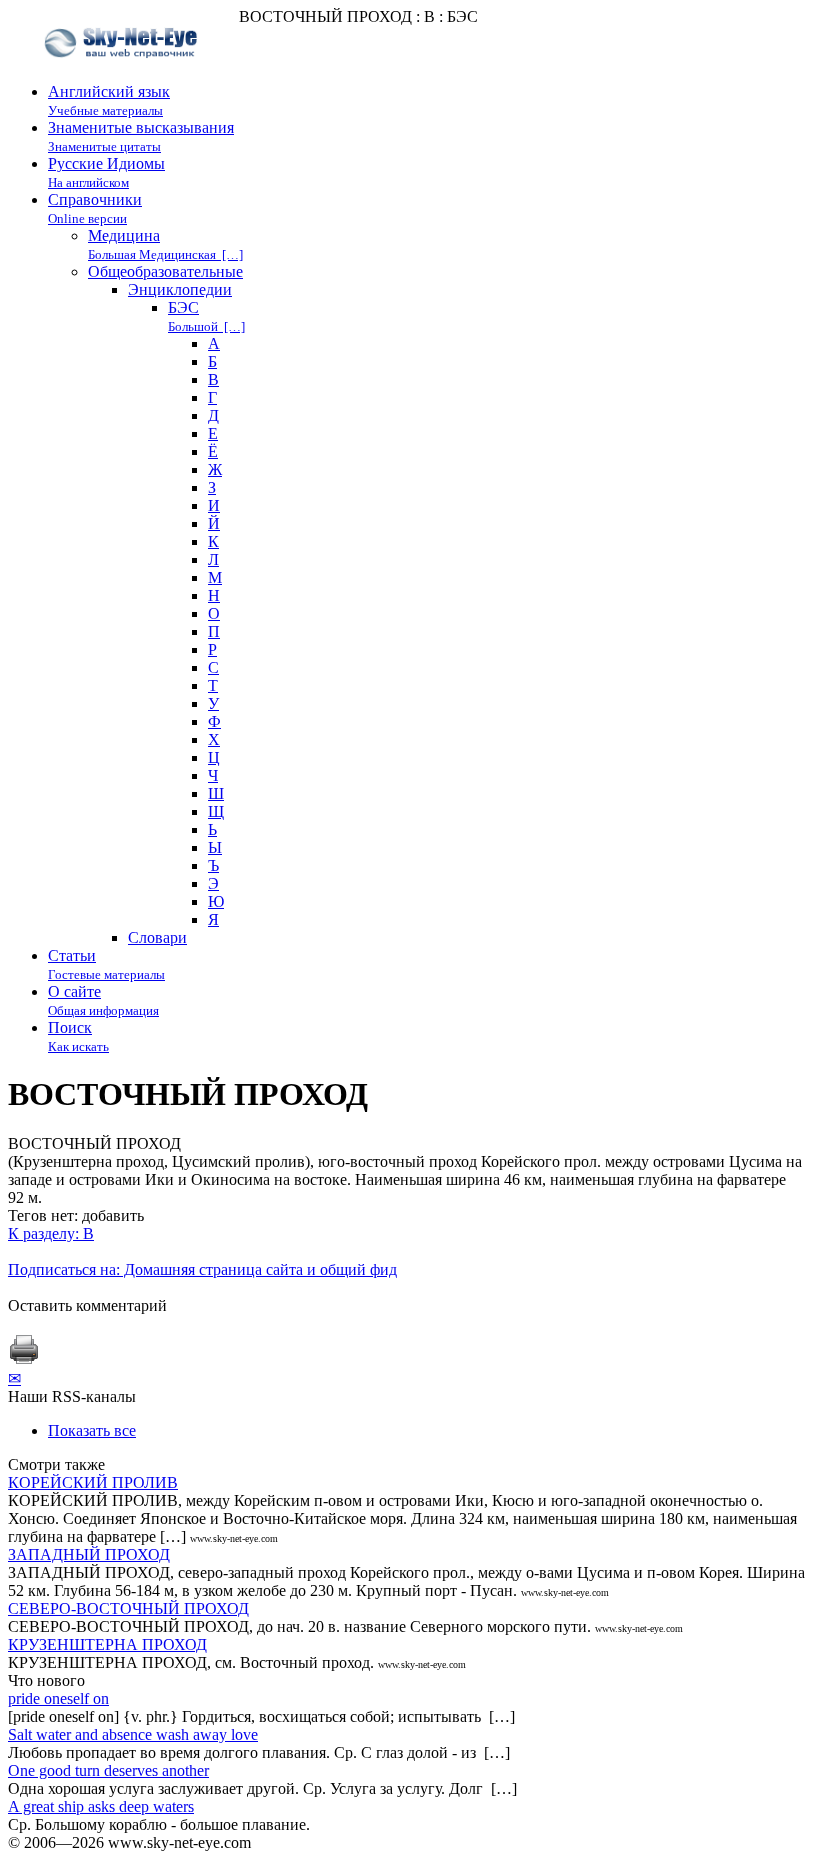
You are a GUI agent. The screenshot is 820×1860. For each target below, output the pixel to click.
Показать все (92, 1430)
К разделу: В (51, 1233)
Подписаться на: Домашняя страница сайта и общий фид (202, 1269)
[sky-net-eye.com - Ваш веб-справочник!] (123, 73)
